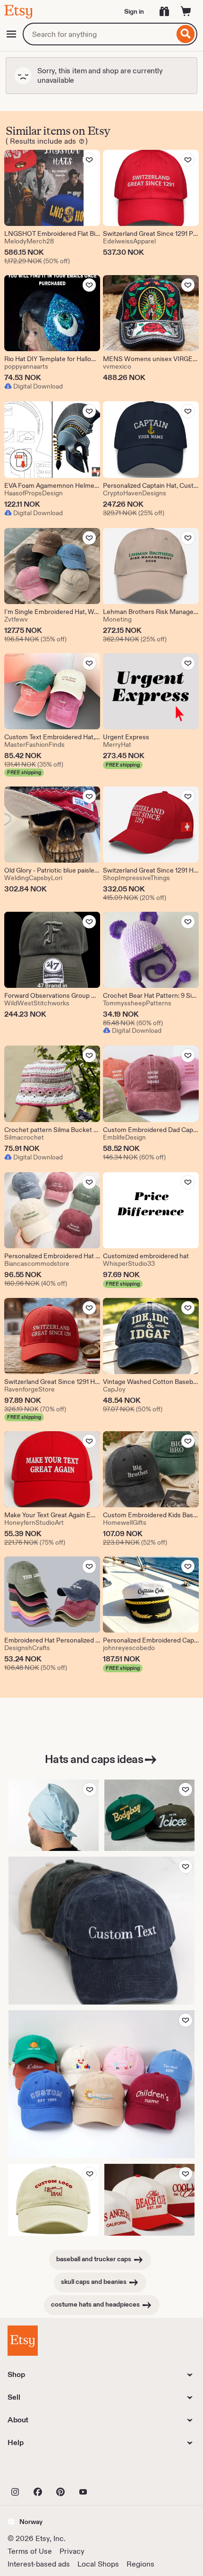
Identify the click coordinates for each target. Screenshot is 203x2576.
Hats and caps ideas (94, 1759)
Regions (140, 2564)
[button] (25, 2522)
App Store (39, 2471)
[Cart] (186, 11)
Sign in (134, 11)
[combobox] (98, 34)
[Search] (186, 34)
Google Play (111, 2471)
